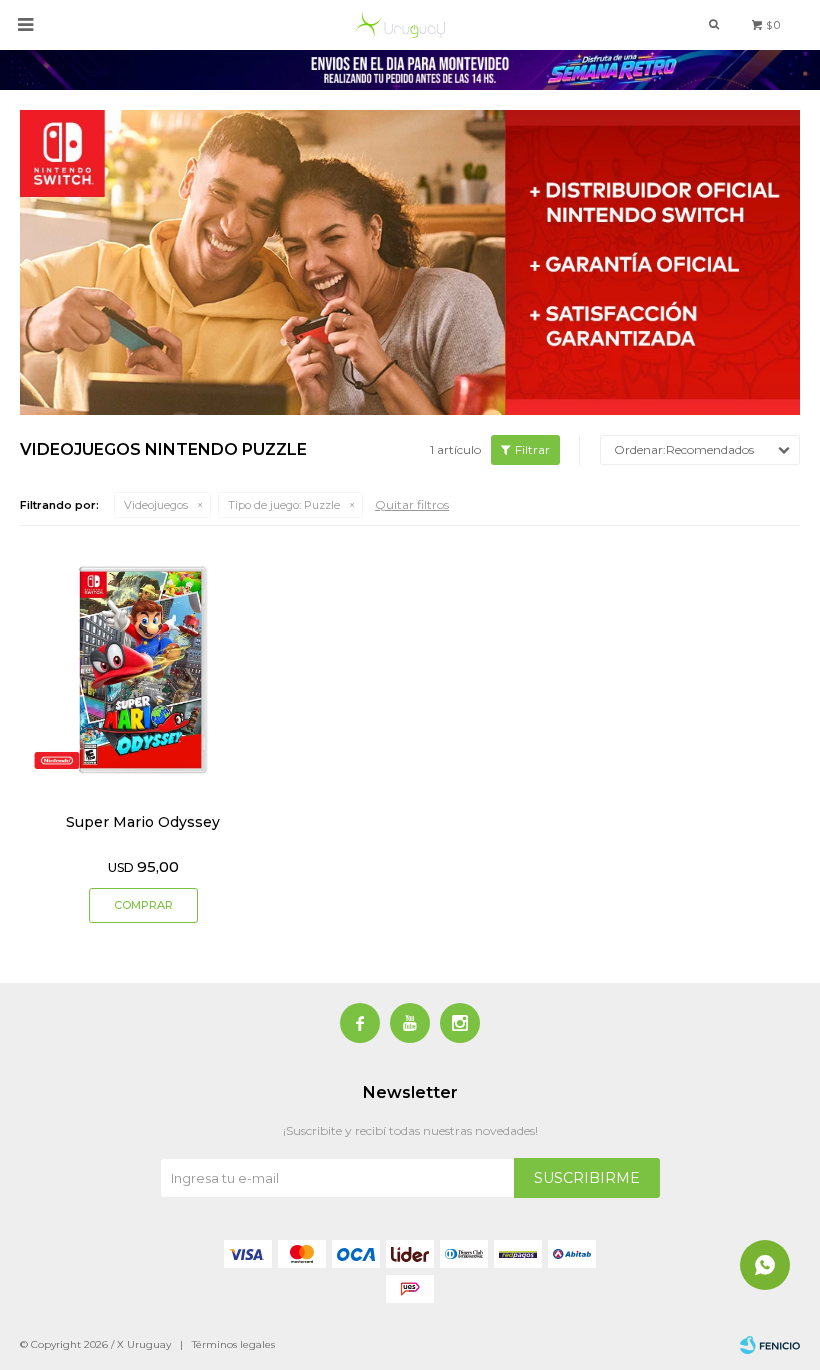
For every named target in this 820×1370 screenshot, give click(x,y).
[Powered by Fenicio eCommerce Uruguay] (770, 1345)
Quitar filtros (412, 504)
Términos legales (233, 1344)
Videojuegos (156, 505)
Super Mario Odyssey (143, 822)
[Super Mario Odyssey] (143, 669)
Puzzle (284, 505)
